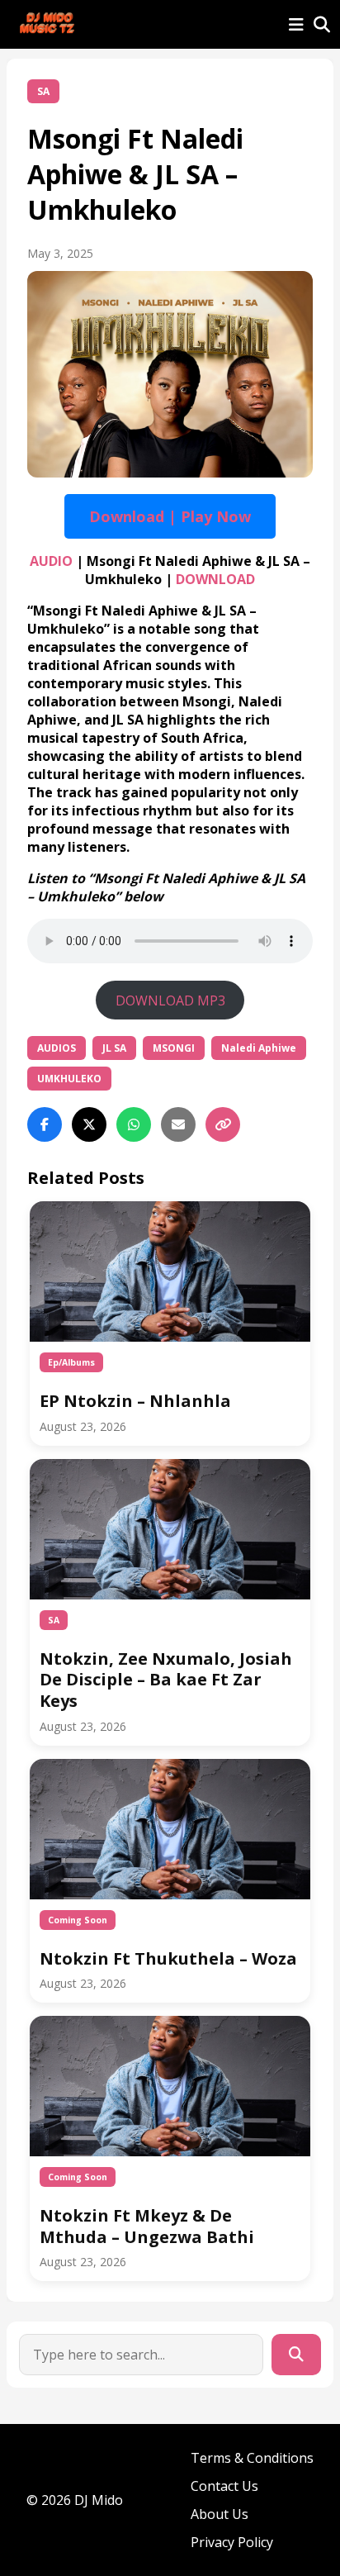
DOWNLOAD (215, 579)
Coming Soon (78, 1920)
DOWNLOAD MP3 (170, 1000)
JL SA (114, 1048)
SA (43, 91)
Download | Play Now (170, 516)
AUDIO (51, 561)
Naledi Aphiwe (259, 1048)
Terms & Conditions (252, 2458)
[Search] (296, 2355)
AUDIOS (57, 1048)
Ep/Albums (71, 1362)
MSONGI (174, 1048)
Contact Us (224, 2486)
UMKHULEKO (69, 1079)
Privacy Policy (232, 2542)
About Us (220, 2514)
